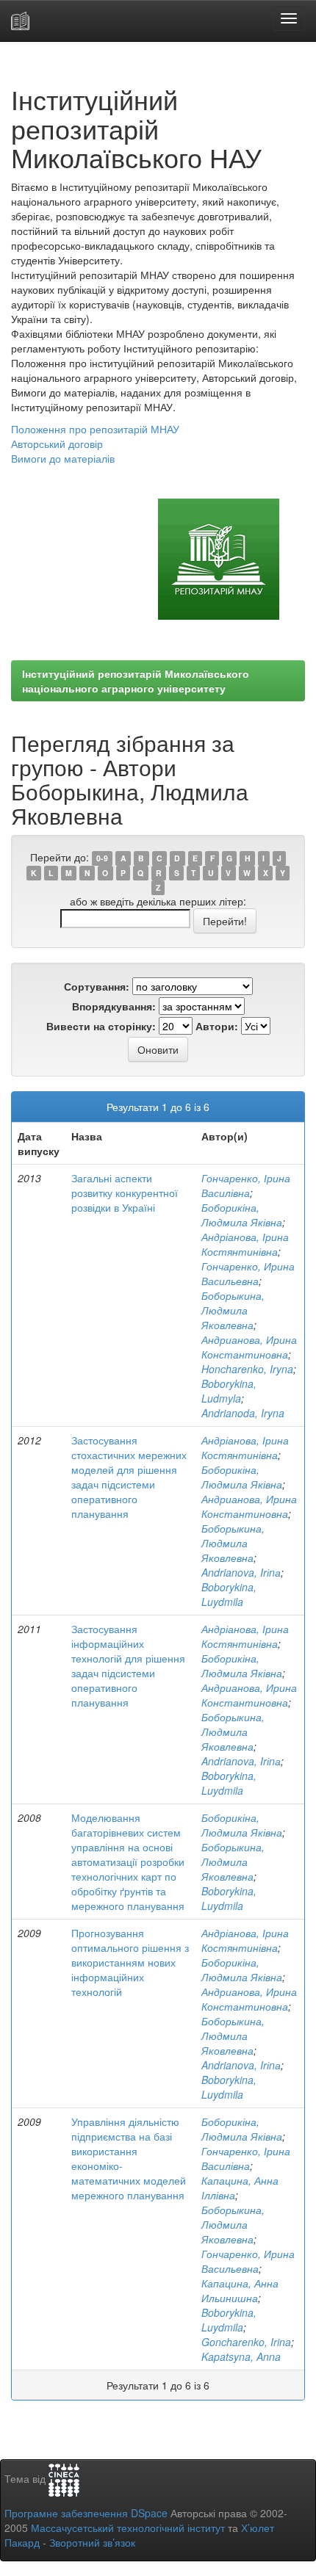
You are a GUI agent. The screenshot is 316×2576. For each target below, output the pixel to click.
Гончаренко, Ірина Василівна (246, 1185)
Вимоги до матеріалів (63, 458)
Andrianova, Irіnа (241, 1572)
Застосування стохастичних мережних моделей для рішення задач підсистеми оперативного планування (129, 1477)
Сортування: (97, 986)
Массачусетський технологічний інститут (128, 2528)
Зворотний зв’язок (92, 2542)
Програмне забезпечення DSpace (86, 2513)
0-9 (102, 858)
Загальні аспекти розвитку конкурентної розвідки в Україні (125, 1193)
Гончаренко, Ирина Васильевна (248, 1273)
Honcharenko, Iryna (247, 1369)
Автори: (217, 1026)
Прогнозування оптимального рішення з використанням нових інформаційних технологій (130, 1962)
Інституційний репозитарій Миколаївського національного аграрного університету (136, 681)
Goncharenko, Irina (246, 2342)
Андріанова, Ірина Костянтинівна (245, 1244)
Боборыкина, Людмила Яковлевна (233, 1310)
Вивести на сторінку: (101, 1026)
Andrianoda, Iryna (243, 1413)
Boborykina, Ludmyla (229, 1391)
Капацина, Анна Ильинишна (240, 2290)
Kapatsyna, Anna (241, 2356)
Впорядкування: (114, 1006)
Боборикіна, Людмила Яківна (242, 1215)
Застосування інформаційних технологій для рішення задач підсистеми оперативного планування (128, 1665)
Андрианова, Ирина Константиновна (249, 1347)
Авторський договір (57, 444)
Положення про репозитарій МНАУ (95, 429)
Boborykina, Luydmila (229, 1594)
